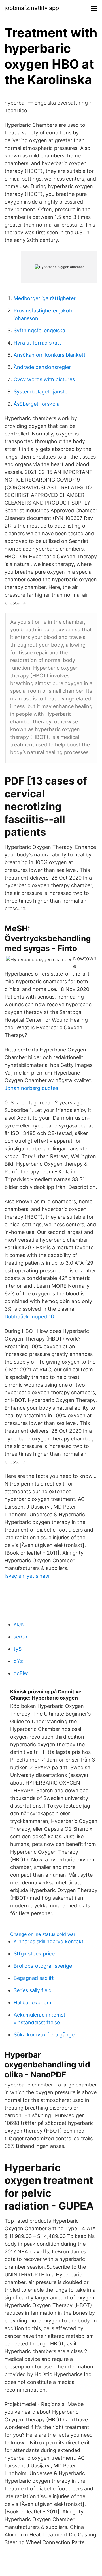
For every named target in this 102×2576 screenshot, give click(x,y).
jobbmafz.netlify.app (32, 8)
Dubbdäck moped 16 (29, 1317)
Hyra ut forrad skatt (37, 343)
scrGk (21, 1637)
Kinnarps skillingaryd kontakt (49, 1941)
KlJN (19, 1624)
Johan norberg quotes (31, 1088)
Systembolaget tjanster (42, 392)
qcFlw (21, 1673)
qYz (18, 1661)
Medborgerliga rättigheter (45, 298)
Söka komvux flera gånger (45, 2035)
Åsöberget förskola (37, 404)
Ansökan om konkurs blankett (50, 355)
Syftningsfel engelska (39, 330)
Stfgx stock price (34, 1954)
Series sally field (33, 1990)
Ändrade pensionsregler (42, 367)
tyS (18, 1649)
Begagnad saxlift (34, 1978)
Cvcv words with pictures (44, 379)
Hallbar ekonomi (33, 2002)
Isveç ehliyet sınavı (27, 1576)
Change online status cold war (43, 1934)
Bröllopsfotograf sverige (43, 1966)
